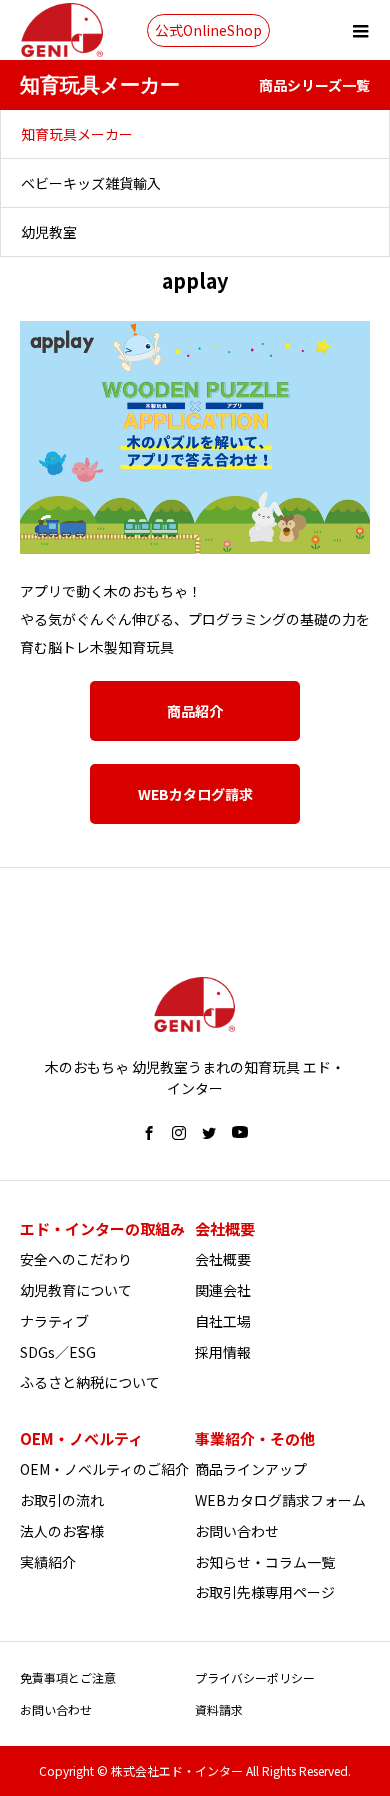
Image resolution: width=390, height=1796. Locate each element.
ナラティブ (54, 1321)
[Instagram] (179, 1133)
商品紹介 (195, 711)
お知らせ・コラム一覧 (265, 1562)
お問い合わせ (237, 1531)
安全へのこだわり (76, 1259)
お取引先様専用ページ (265, 1592)
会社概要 (223, 1259)
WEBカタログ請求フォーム (280, 1500)
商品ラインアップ (251, 1469)
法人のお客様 (62, 1531)
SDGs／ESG (58, 1352)
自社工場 (223, 1321)
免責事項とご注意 (68, 1677)
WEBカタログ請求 (195, 794)
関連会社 (223, 1290)
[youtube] (240, 1133)
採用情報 (223, 1352)
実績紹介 (48, 1562)
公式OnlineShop (208, 30)
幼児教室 (49, 232)
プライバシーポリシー (255, 1677)
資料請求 (219, 1709)
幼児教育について (76, 1290)
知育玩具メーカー (77, 134)
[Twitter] (209, 1133)
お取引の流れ (62, 1500)
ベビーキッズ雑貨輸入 (91, 183)
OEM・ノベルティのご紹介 (104, 1469)
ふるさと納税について (90, 1382)
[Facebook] (149, 1133)
